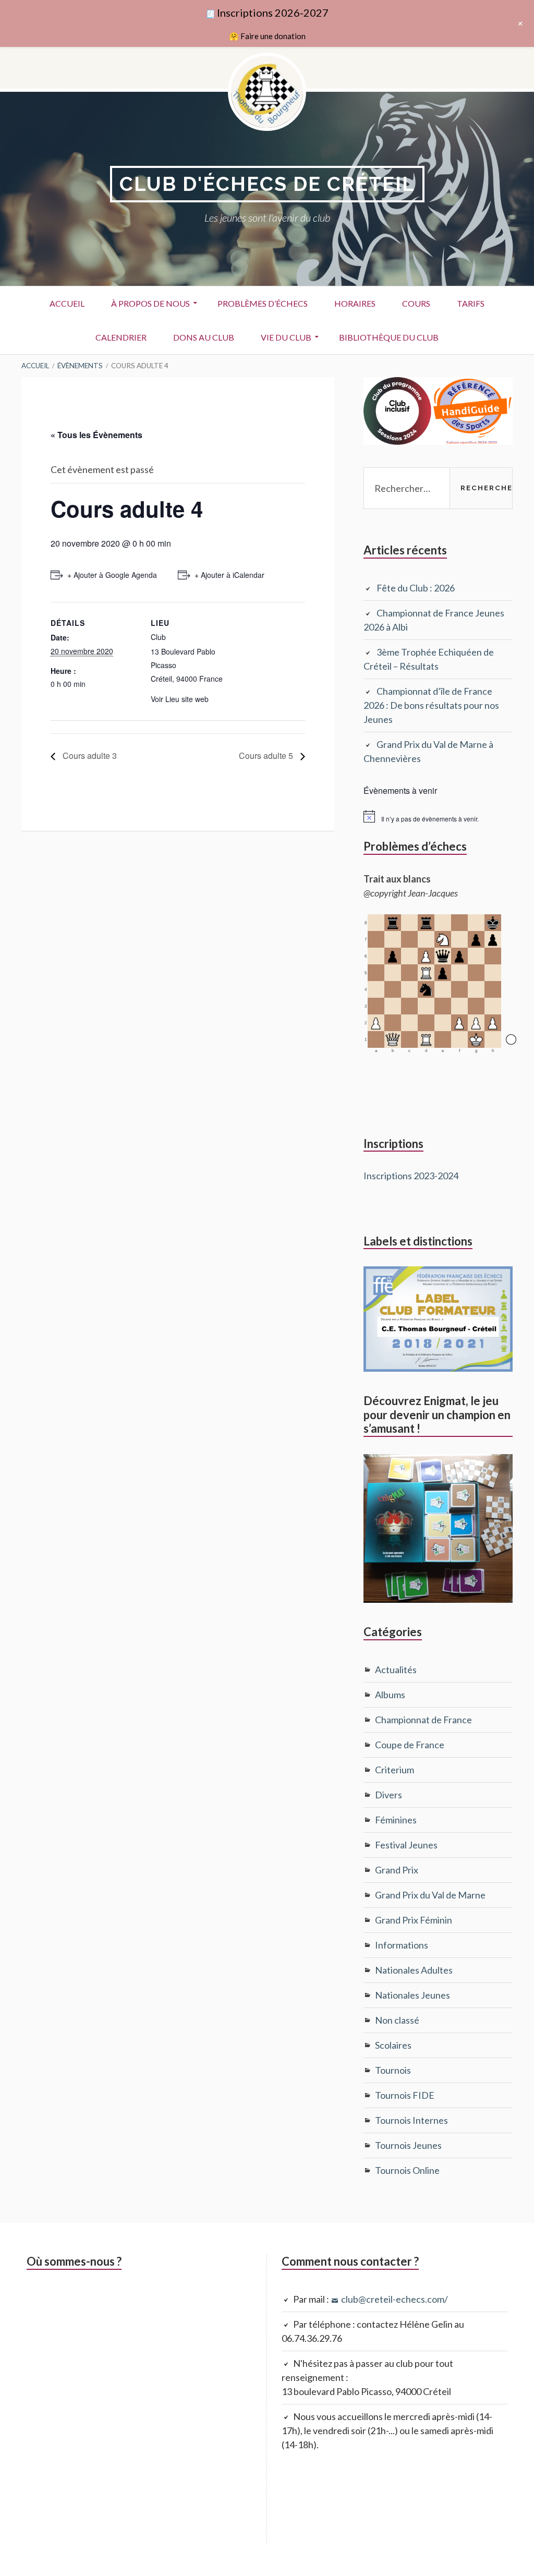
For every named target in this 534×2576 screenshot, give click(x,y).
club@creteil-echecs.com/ (395, 2299)
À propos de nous (150, 303)
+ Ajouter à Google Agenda (112, 575)
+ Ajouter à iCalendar (229, 575)
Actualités (396, 1670)
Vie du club (286, 337)
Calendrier (121, 337)
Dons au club (204, 337)
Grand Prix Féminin (414, 1920)
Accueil (67, 303)
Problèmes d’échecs (263, 303)
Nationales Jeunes (412, 1995)
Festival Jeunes (406, 1845)
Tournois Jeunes (408, 2145)
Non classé (397, 2020)
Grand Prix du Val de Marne (430, 1895)
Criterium (395, 1770)
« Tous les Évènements (96, 435)
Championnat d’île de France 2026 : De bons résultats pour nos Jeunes (431, 705)
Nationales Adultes (414, 1970)
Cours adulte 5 (267, 755)
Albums (390, 1695)
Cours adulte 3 (89, 755)
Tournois (393, 2070)
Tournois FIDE (405, 2095)
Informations (402, 1945)
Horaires (355, 303)
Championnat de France (423, 1720)
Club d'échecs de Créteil (267, 184)
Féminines (396, 1820)
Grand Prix (397, 1870)
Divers (389, 1795)
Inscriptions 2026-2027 (273, 13)
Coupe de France (410, 1745)
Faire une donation (273, 36)
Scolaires (393, 2045)
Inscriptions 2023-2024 (411, 1176)
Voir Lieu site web (180, 699)
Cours (416, 303)
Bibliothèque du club (389, 337)
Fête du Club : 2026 (416, 588)
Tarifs (471, 303)
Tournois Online (407, 2170)
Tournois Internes (411, 2120)
